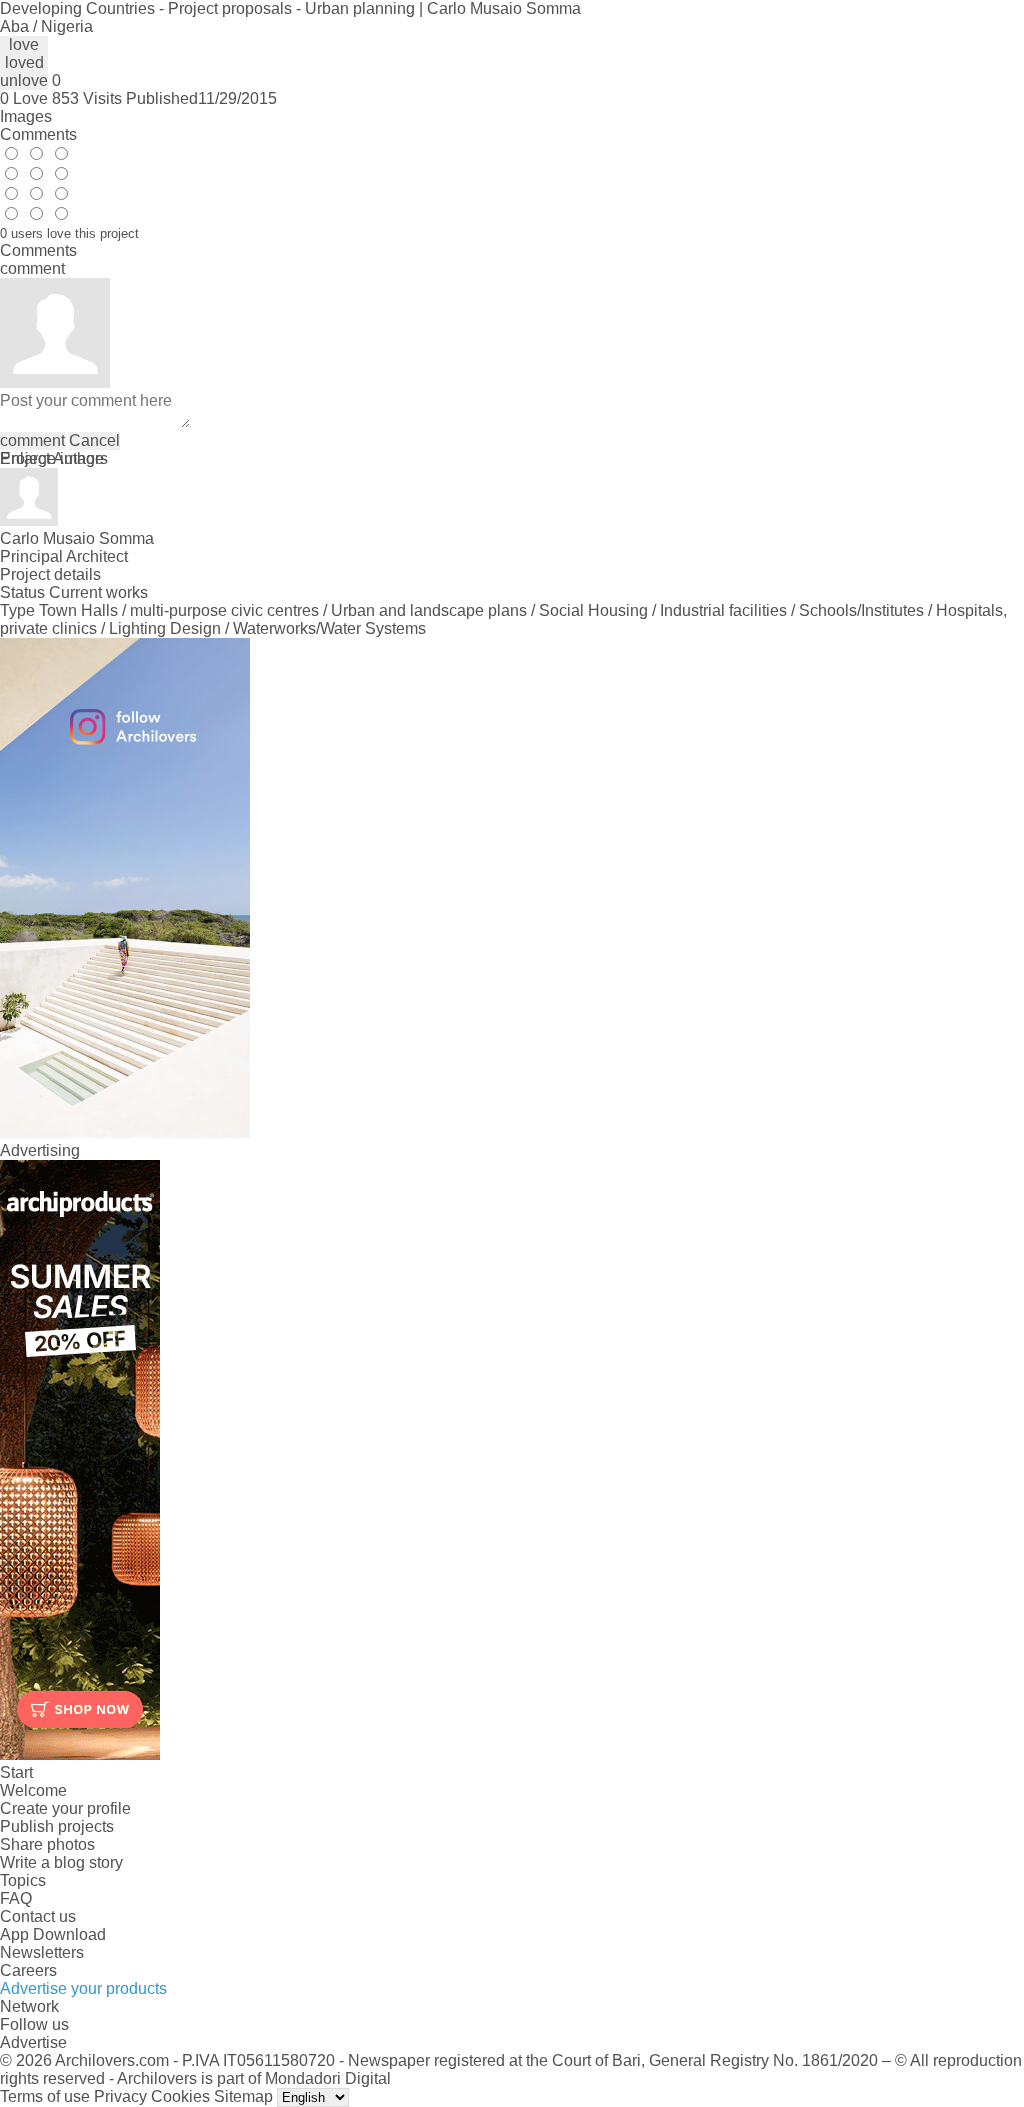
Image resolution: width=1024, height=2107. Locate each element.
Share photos (47, 1844)
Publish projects (57, 1826)
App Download (53, 1934)
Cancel (94, 440)
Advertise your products (83, 1988)
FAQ (16, 1898)
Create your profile (65, 1808)
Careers (28, 1970)
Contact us (38, 1916)
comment (32, 440)
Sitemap (243, 2096)
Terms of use (45, 2096)
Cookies (180, 2096)
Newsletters (42, 1952)
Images (26, 116)
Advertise (33, 2042)
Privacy (120, 2096)
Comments (38, 134)
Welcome (33, 1790)
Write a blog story (61, 1862)
